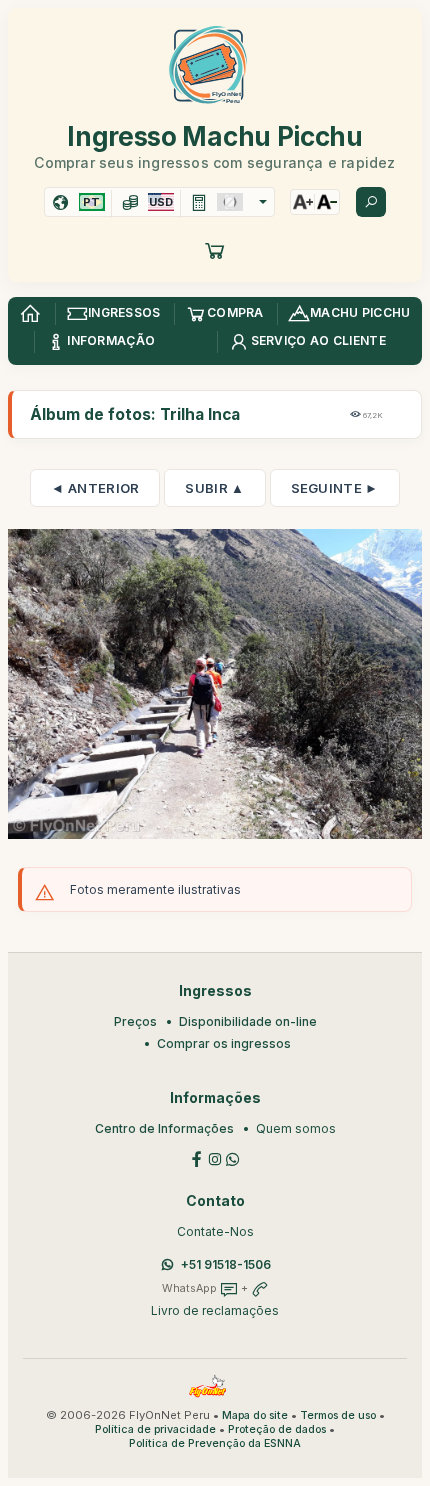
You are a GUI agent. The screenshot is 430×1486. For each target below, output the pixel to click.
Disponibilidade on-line (248, 1021)
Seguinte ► (335, 488)
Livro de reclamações (215, 1310)
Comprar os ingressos (224, 1043)
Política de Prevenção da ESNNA (215, 1443)
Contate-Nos (215, 1231)
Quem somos (296, 1128)
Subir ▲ (214, 488)
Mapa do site (255, 1415)
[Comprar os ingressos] (215, 250)
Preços (135, 1021)
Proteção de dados (277, 1429)
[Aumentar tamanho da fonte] (303, 202)
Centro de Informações (164, 1128)
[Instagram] (215, 1157)
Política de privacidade (155, 1429)
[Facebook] (197, 1157)
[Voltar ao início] (30, 314)
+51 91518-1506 (226, 1264)
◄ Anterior (95, 488)
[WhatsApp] (233, 1157)
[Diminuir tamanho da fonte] (327, 202)
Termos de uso (338, 1415)
